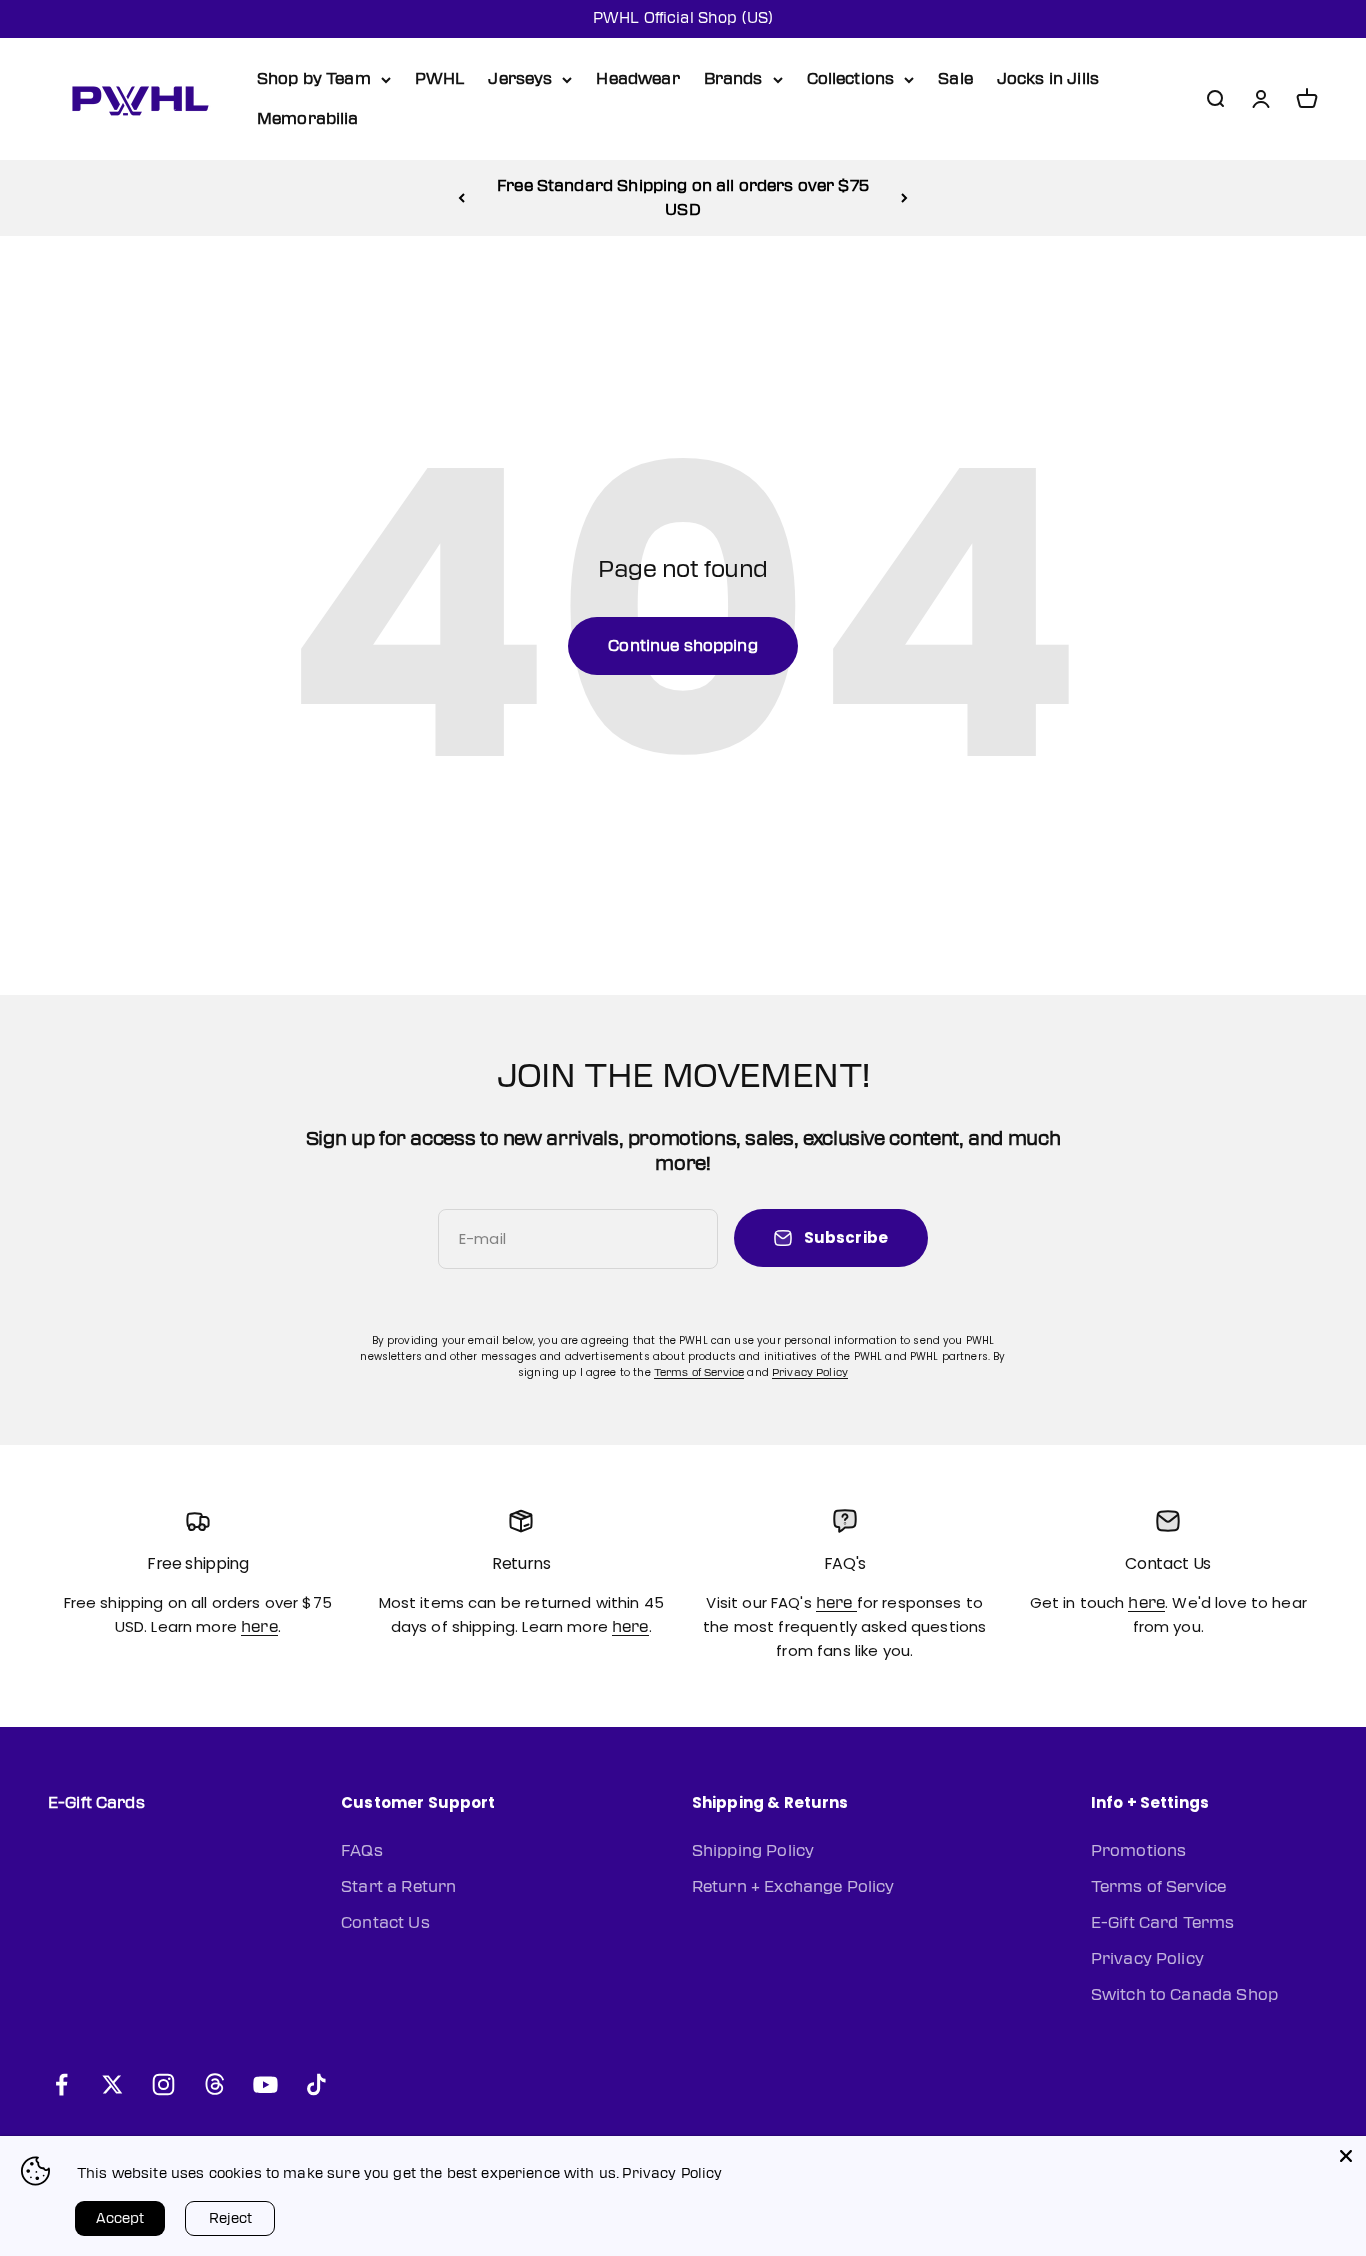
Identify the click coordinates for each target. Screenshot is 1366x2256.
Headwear (637, 79)
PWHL (440, 79)
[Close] (1346, 2156)
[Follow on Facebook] (61, 2084)
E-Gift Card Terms (1163, 1923)
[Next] (904, 198)
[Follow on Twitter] (112, 2084)
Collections (851, 79)
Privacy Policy (810, 1372)
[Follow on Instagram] (163, 2084)
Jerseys (520, 79)
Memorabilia (308, 119)
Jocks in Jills (1048, 79)
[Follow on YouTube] (265, 2084)
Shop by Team (314, 79)
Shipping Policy (753, 1851)
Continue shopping (683, 646)
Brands (733, 79)
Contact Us (385, 1923)
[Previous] (461, 198)
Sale (955, 79)
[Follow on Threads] (214, 2084)
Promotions (1139, 1851)
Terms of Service (699, 1372)
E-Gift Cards (96, 1803)
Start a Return (398, 1887)
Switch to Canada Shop (1184, 1995)
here (259, 1627)
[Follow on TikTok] (316, 2084)
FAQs (362, 1851)
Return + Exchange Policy (793, 1887)
